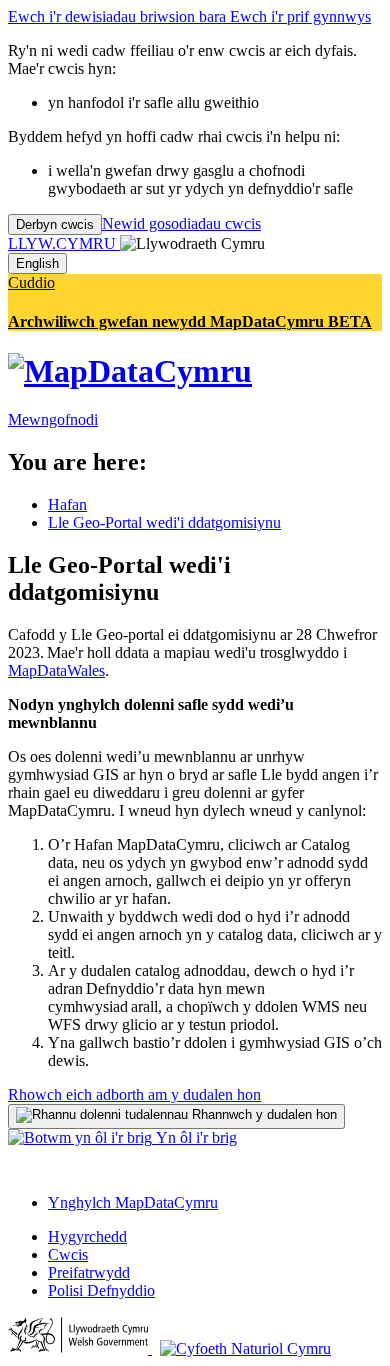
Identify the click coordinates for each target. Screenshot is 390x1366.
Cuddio (31, 282)
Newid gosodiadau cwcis (181, 223)
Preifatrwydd (89, 1272)
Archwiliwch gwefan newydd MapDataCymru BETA (190, 321)
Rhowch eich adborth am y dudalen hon (134, 1094)
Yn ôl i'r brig (194, 1137)
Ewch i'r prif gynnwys (300, 16)
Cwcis (68, 1254)
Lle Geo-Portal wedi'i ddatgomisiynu (164, 522)
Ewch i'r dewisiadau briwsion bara (119, 16)
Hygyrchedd (87, 1236)
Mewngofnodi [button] (53, 419)
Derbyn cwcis (55, 224)
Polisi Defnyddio (101, 1290)
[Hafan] (130, 371)
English (37, 263)
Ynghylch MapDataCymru (133, 1202)
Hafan (67, 504)
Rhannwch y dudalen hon (262, 1114)
